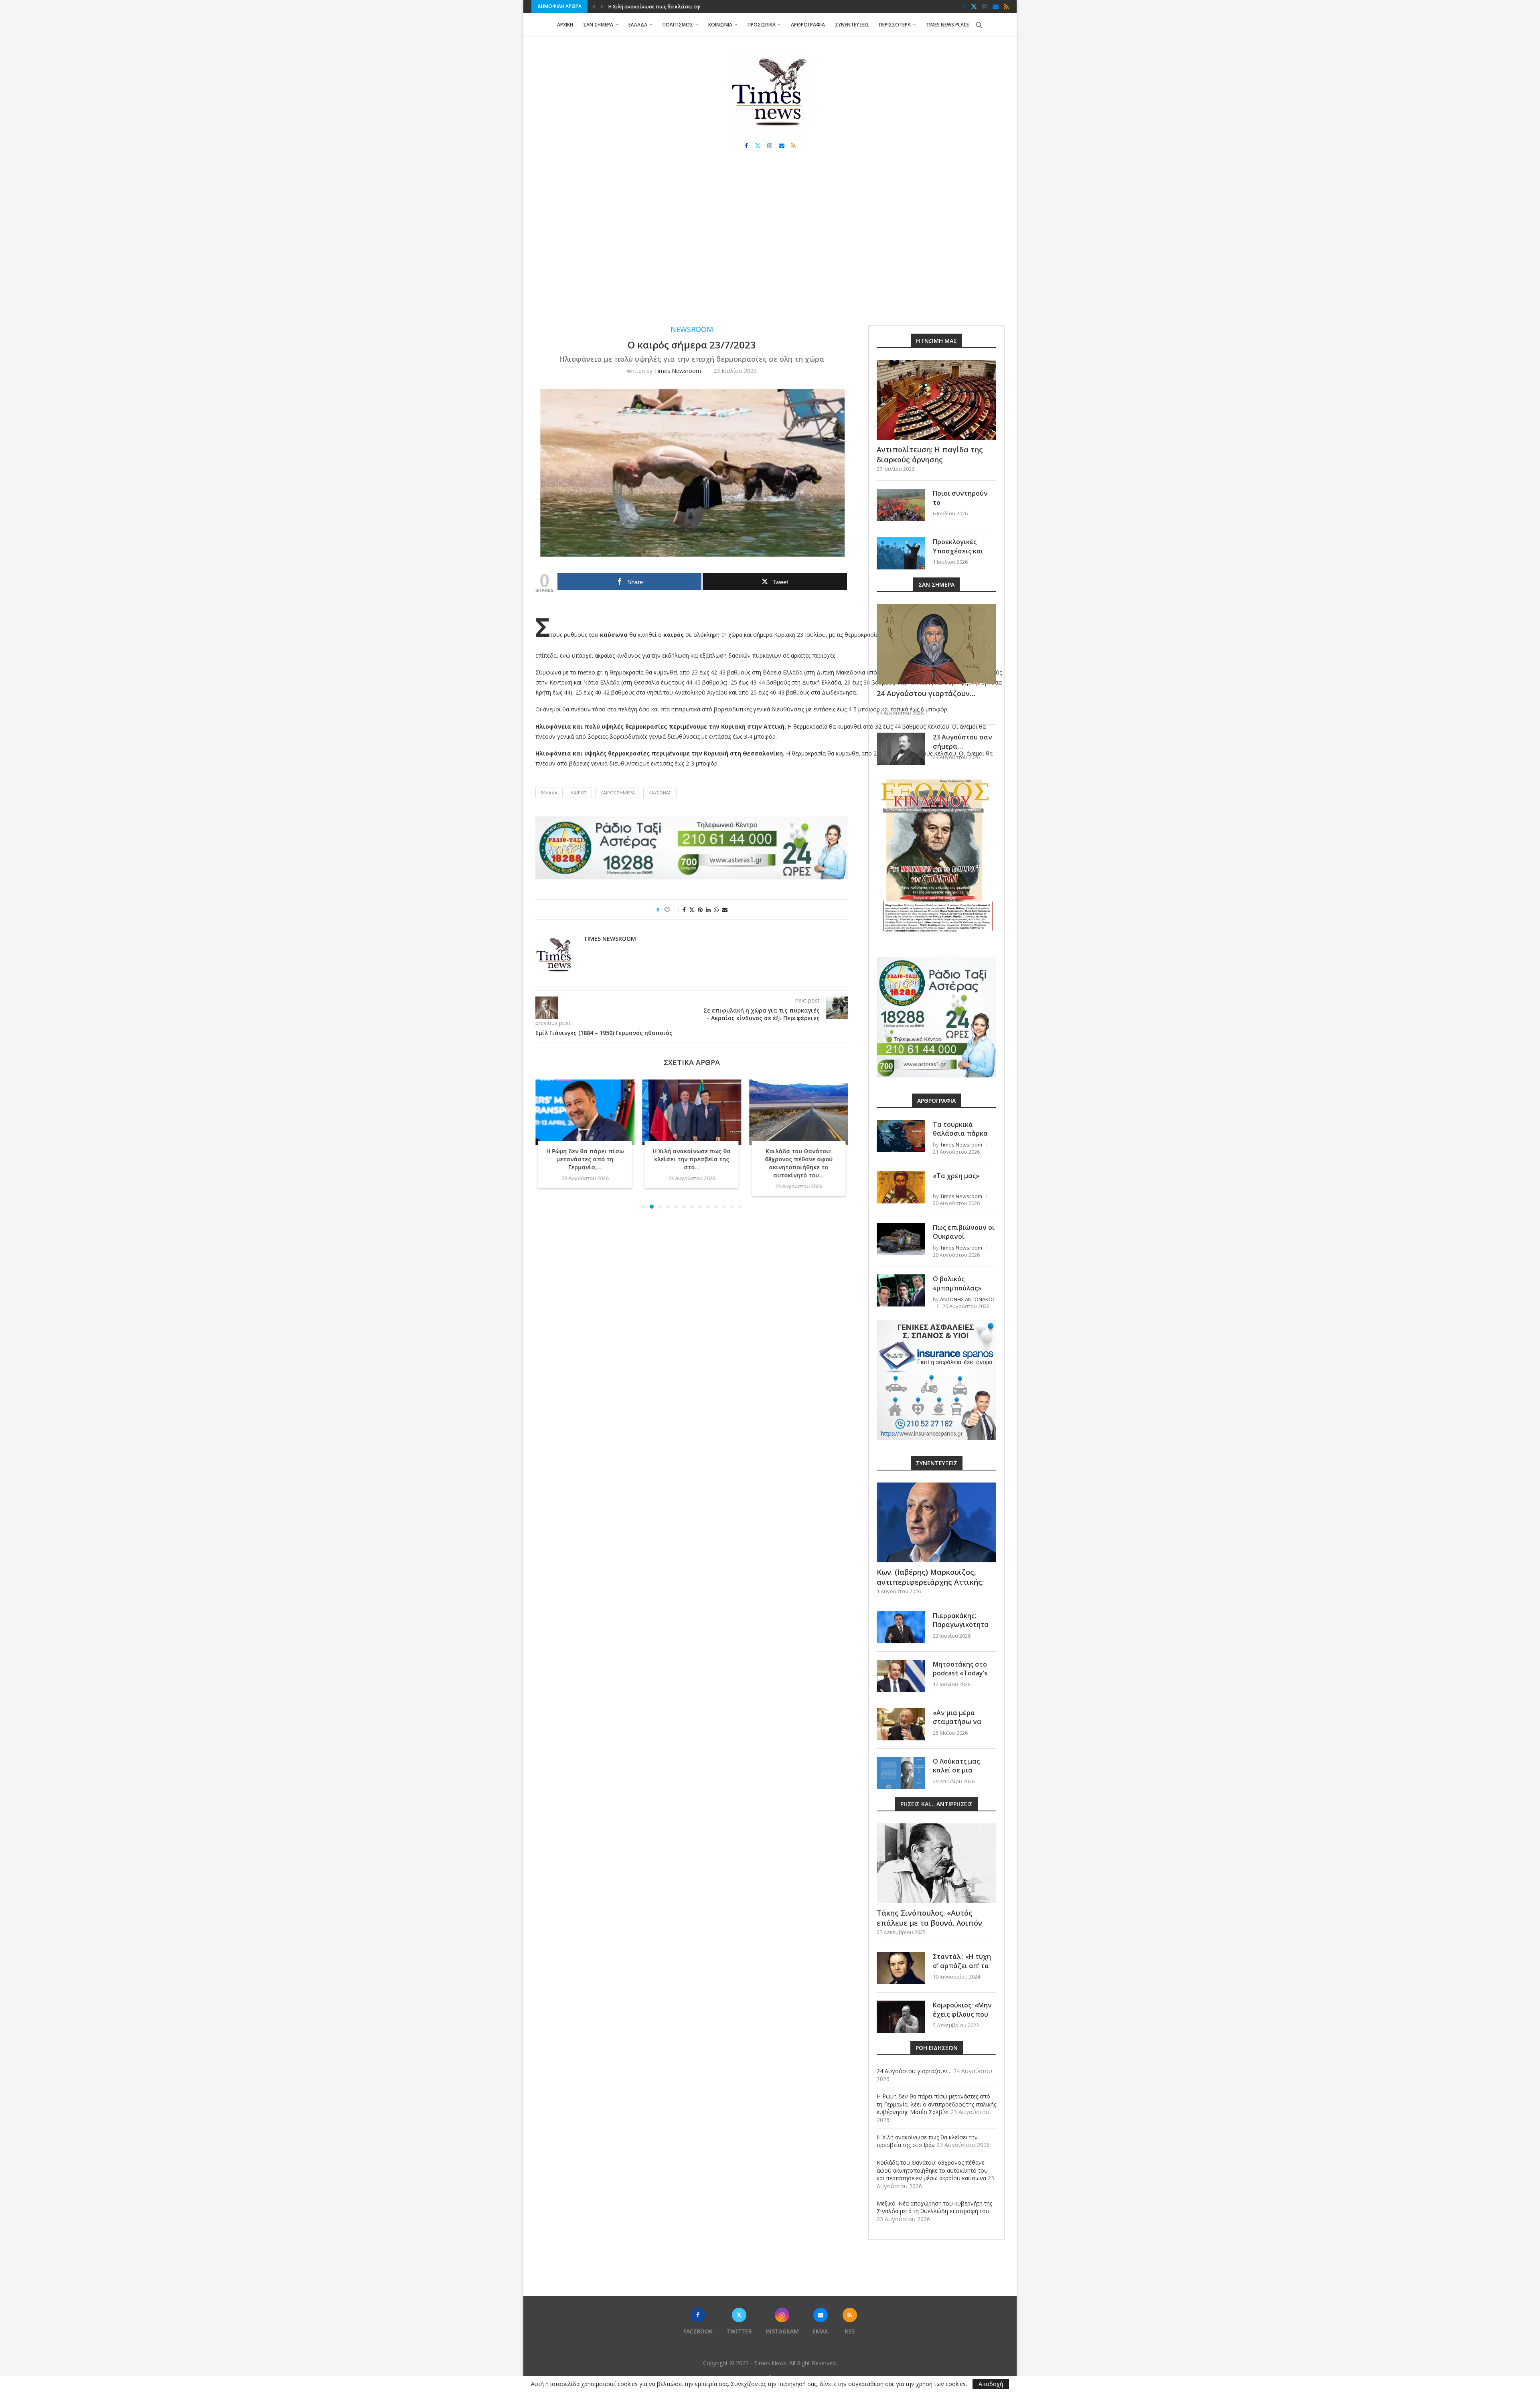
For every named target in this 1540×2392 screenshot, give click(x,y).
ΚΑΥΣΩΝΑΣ (660, 793)
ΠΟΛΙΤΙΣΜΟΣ (678, 25)
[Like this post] (673, 910)
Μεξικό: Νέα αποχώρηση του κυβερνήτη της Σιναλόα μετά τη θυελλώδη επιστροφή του (934, 2207)
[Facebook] (964, 6)
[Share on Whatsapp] (716, 910)
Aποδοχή (991, 2384)
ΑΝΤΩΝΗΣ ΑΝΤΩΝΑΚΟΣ (968, 1299)
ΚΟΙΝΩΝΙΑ (720, 25)
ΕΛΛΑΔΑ (638, 25)
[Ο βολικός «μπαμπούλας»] (901, 1290)
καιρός (579, 793)
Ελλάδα (549, 793)
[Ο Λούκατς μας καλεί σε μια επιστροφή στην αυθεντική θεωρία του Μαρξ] (901, 1773)
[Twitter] (974, 6)
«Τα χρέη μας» (956, 1176)
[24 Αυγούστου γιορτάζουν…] (936, 644)
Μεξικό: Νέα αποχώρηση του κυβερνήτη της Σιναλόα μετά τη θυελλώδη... (799, 1159)
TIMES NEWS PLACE (947, 25)
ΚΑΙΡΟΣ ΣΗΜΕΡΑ (618, 793)
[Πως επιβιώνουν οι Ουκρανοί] (901, 1239)
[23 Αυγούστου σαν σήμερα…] (901, 749)
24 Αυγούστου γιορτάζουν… (926, 693)
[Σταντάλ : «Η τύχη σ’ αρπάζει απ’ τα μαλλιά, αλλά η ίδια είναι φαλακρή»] (901, 1968)
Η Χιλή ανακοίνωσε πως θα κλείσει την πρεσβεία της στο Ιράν (927, 2141)
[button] (594, 6)
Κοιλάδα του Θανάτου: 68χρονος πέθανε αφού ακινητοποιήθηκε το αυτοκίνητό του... (692, 1163)
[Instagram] (985, 6)
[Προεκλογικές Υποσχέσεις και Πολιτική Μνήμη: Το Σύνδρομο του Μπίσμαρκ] (901, 553)
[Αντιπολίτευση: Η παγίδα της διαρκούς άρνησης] (936, 400)
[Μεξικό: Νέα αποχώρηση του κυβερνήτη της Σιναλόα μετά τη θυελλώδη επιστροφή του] (799, 1112)
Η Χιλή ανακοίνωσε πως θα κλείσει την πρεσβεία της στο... (585, 1159)
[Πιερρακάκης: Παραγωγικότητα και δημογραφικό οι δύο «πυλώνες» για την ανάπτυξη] (901, 1627)
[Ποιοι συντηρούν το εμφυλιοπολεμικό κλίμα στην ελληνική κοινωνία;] (901, 505)
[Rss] (1006, 6)
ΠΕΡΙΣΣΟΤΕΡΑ (895, 25)
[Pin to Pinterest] (700, 910)
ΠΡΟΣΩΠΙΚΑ (762, 25)
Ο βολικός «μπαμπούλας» (957, 1283)
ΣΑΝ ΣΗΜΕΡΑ (598, 25)
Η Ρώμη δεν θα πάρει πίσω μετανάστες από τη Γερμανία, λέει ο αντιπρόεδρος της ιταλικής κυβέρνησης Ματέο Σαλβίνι (936, 2104)
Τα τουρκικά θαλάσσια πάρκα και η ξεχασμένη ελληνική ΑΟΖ (960, 1138)
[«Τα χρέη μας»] (901, 1187)
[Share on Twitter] (692, 910)
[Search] (979, 25)
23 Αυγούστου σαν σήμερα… (962, 741)
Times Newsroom (678, 371)
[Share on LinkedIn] (708, 910)
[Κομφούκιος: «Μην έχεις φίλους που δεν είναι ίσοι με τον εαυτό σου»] (901, 2017)
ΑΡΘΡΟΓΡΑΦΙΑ (808, 25)
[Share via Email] (725, 910)
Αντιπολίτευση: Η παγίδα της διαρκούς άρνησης (930, 455)
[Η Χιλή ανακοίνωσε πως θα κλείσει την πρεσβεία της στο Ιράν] (585, 1112)
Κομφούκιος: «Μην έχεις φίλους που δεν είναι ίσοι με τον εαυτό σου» (962, 2018)
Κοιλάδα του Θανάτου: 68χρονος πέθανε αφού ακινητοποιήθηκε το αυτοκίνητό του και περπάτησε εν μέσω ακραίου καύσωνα (932, 2170)
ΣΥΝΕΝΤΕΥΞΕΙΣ (852, 25)
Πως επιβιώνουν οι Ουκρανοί (964, 1232)
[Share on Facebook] (684, 910)
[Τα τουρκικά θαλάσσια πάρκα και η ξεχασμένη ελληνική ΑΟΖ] (901, 1136)
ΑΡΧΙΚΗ (565, 25)
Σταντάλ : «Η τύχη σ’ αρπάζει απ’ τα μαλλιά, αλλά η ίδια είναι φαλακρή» (964, 1970)
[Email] (996, 6)
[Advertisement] (770, 245)
